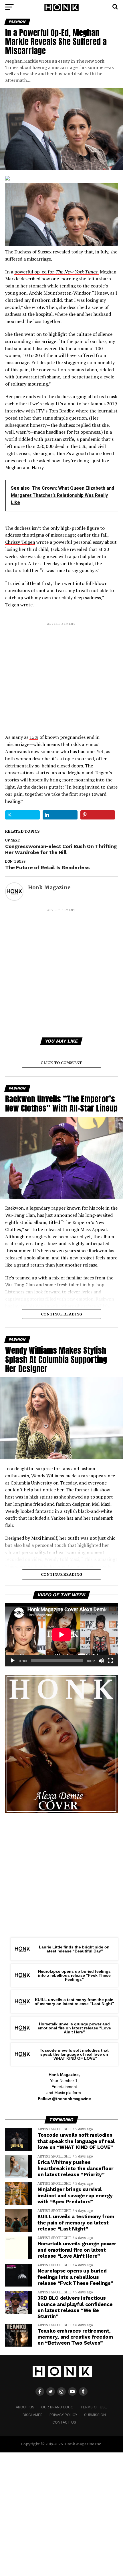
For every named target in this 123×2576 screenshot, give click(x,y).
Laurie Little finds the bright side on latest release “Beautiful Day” (74, 1949)
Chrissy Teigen (20, 542)
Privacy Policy (63, 2415)
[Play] (13, 1661)
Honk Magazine (49, 888)
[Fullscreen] (110, 1661)
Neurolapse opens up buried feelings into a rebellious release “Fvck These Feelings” (74, 1975)
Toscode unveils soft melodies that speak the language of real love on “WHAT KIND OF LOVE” (74, 2054)
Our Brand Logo (57, 2407)
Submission (95, 2415)
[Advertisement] (61, 673)
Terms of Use (94, 2407)
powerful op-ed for (56, 272)
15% (34, 737)
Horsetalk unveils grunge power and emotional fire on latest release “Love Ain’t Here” (74, 2028)
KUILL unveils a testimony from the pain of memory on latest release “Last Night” (74, 2002)
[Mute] (101, 1661)
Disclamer (33, 2415)
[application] (61, 1635)
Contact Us (64, 2422)
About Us (25, 2407)
